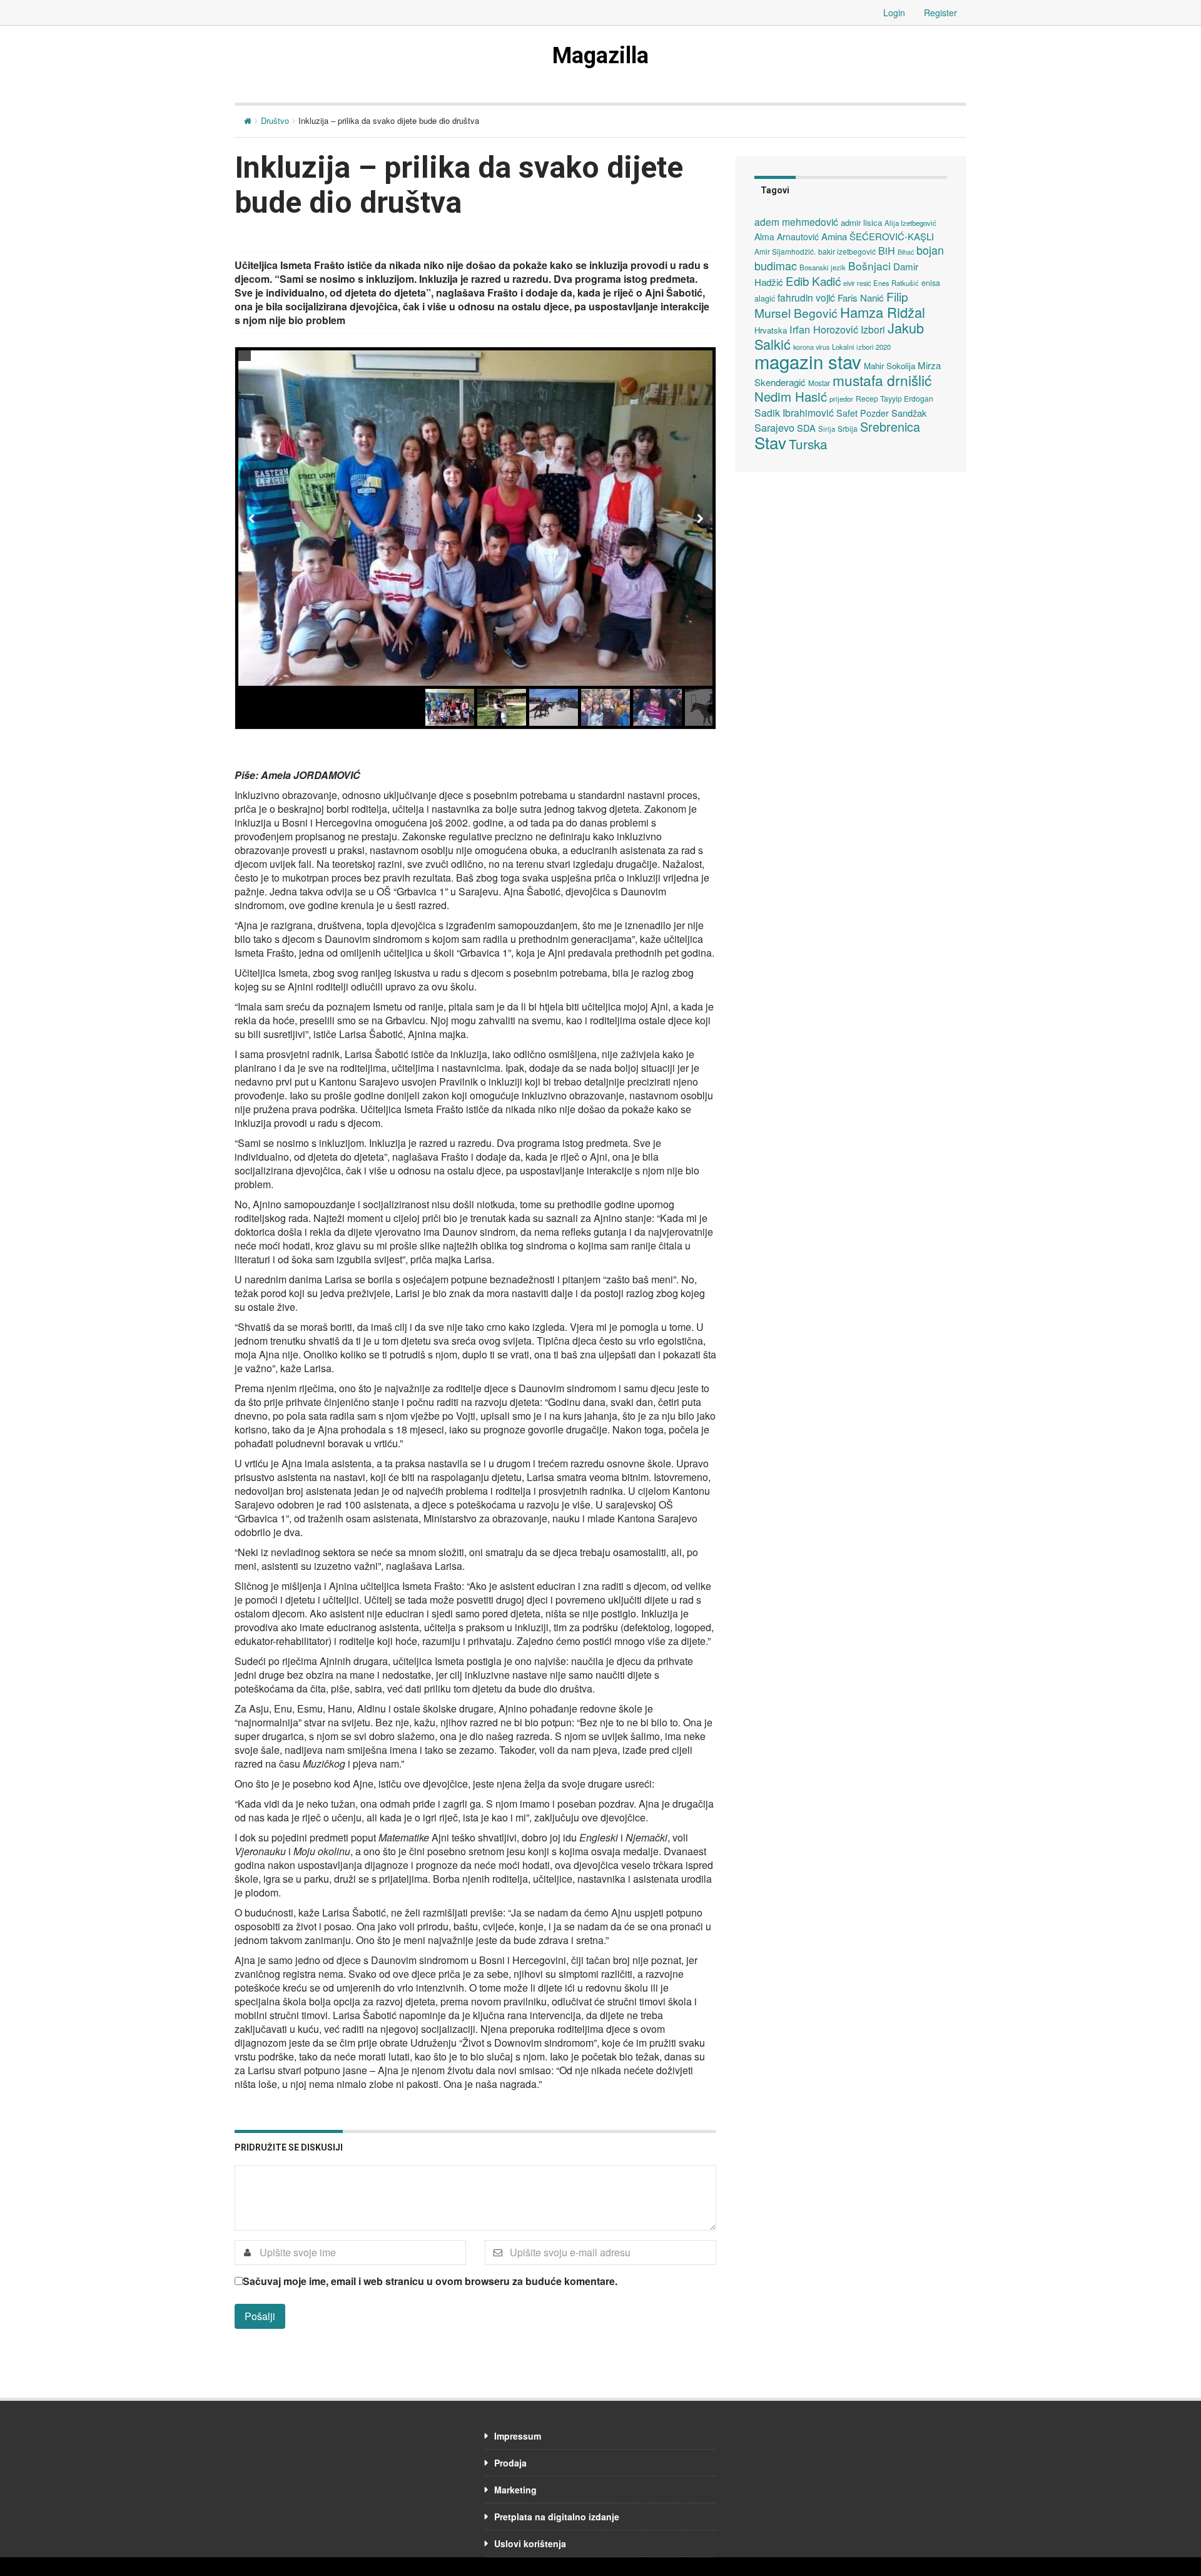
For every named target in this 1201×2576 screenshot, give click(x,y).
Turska (808, 444)
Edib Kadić (813, 281)
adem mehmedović (796, 221)
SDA (806, 428)
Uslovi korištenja (530, 2543)
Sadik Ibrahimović (794, 412)
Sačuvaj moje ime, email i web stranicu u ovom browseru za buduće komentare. (430, 2281)
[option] (475, 518)
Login (894, 13)
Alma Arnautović (787, 237)
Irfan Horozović (824, 329)
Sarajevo (774, 427)
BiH (887, 250)
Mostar (819, 383)
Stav (770, 442)
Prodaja (510, 2463)
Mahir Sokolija (889, 366)
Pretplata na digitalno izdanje (557, 2517)
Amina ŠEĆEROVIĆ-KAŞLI (878, 236)
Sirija (827, 429)
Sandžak (909, 413)
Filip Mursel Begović (831, 304)
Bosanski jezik (823, 267)
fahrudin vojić (806, 297)
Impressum (518, 2436)
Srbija (848, 428)
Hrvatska (771, 330)
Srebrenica (890, 426)
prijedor (841, 399)
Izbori (873, 329)
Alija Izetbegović (910, 223)
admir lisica (861, 222)
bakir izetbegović (847, 251)
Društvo (275, 120)
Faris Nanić (861, 297)
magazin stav (808, 361)
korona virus (811, 347)
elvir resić (857, 283)
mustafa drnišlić (882, 380)
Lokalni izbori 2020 (861, 347)
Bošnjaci (869, 266)
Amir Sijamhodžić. (785, 251)
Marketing (515, 2490)
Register (940, 13)
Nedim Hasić (791, 396)
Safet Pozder (863, 413)
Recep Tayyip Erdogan (894, 398)
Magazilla (600, 56)
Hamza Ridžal (883, 312)
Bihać (906, 252)
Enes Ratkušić (896, 283)
